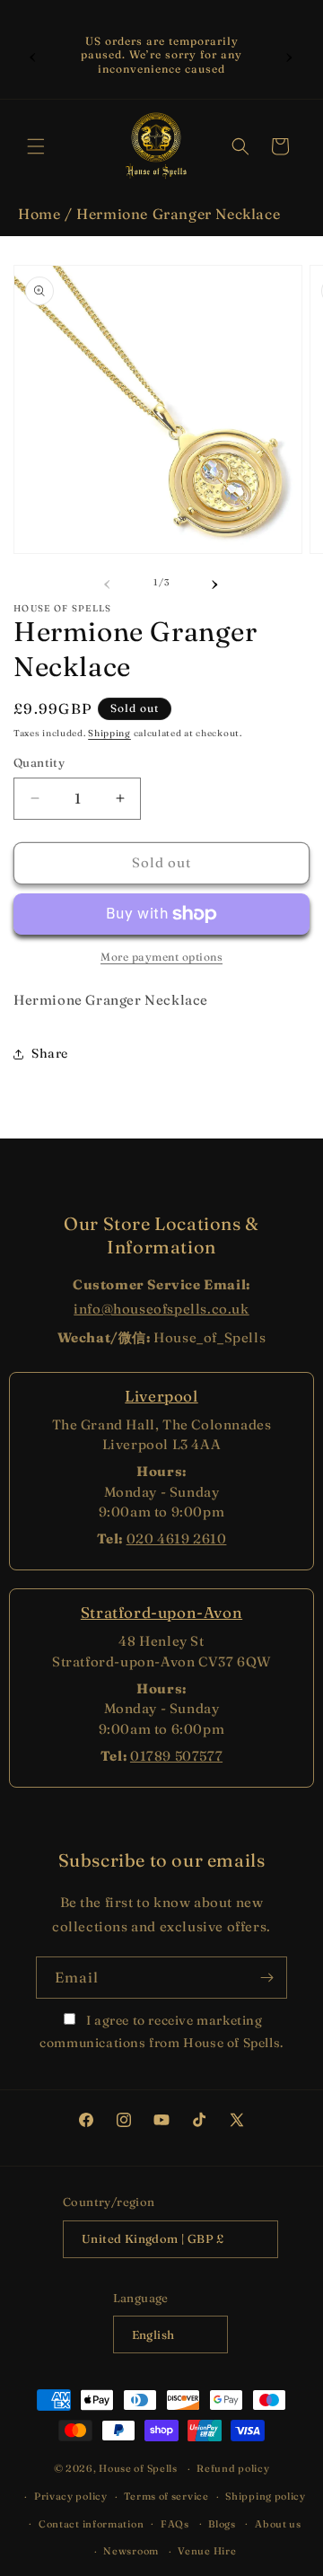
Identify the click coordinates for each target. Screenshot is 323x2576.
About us (278, 2524)
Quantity (39, 762)
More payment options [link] (161, 957)
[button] (36, 146)
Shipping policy (266, 2496)
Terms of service (166, 2496)
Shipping (109, 733)
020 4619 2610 (177, 1539)
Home (39, 214)
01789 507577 (176, 1756)
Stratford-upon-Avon (161, 1612)
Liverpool (161, 1396)
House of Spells (138, 2468)
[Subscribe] (266, 1978)
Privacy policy (71, 2496)
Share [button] (50, 1053)
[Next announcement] (290, 55)
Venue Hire (207, 2551)
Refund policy (233, 2468)
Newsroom (131, 2551)
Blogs (222, 2524)
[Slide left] (108, 582)
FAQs (175, 2524)
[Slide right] (215, 582)
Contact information (91, 2524)
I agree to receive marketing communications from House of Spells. (161, 2031)
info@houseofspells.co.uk (161, 1309)
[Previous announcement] (33, 55)
